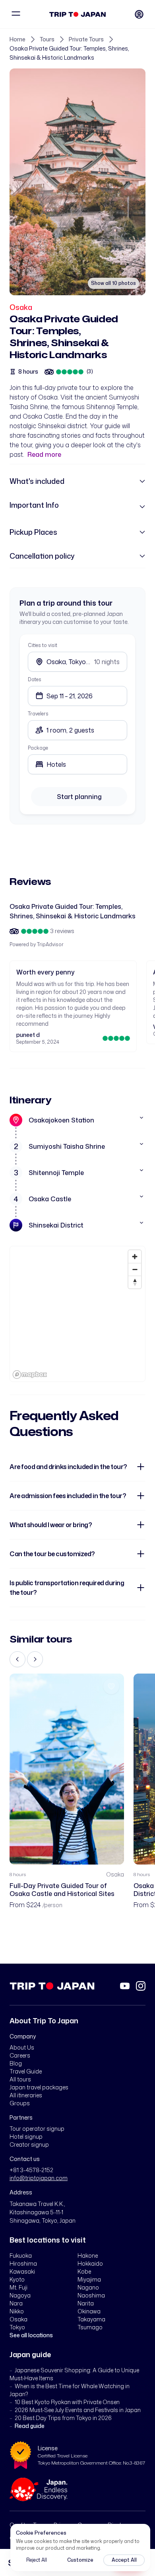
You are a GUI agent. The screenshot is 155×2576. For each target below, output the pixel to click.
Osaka (21, 307)
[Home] (78, 14)
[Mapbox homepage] (30, 1375)
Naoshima (91, 2295)
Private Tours (86, 39)
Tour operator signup (37, 2129)
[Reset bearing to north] (135, 1282)
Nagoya (20, 2295)
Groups (20, 2103)
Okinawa (89, 2311)
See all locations (31, 2335)
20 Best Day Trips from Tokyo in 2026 (63, 2418)
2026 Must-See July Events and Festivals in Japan (78, 2410)
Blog (16, 2063)
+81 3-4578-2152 (31, 2170)
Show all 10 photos (113, 283)
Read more (44, 454)
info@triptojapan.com (39, 2178)
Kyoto (17, 2279)
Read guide (30, 2426)
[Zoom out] (135, 1269)
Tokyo (17, 2327)
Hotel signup (26, 2137)
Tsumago (90, 2327)
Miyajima (89, 2279)
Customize (80, 2560)
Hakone (88, 2255)
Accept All (124, 2560)
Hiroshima (23, 2263)
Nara (16, 2303)
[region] (77, 1314)
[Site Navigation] (16, 14)
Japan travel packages (39, 2087)
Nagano (88, 2287)
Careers (20, 2055)
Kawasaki (22, 2271)
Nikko (17, 2311)
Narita (86, 2303)
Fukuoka (21, 2255)
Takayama (91, 2319)
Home (17, 39)
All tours (20, 2079)
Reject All (37, 2560)
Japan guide (30, 2354)
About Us (22, 2047)
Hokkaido (90, 2263)
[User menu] (139, 14)
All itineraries (26, 2095)
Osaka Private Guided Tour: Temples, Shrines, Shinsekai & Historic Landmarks (69, 53)
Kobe (84, 2271)
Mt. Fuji (18, 2287)
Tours (47, 39)
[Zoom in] (135, 1257)
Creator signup (29, 2144)
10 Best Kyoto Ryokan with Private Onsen (67, 2402)
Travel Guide (26, 2071)
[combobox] (77, 764)
